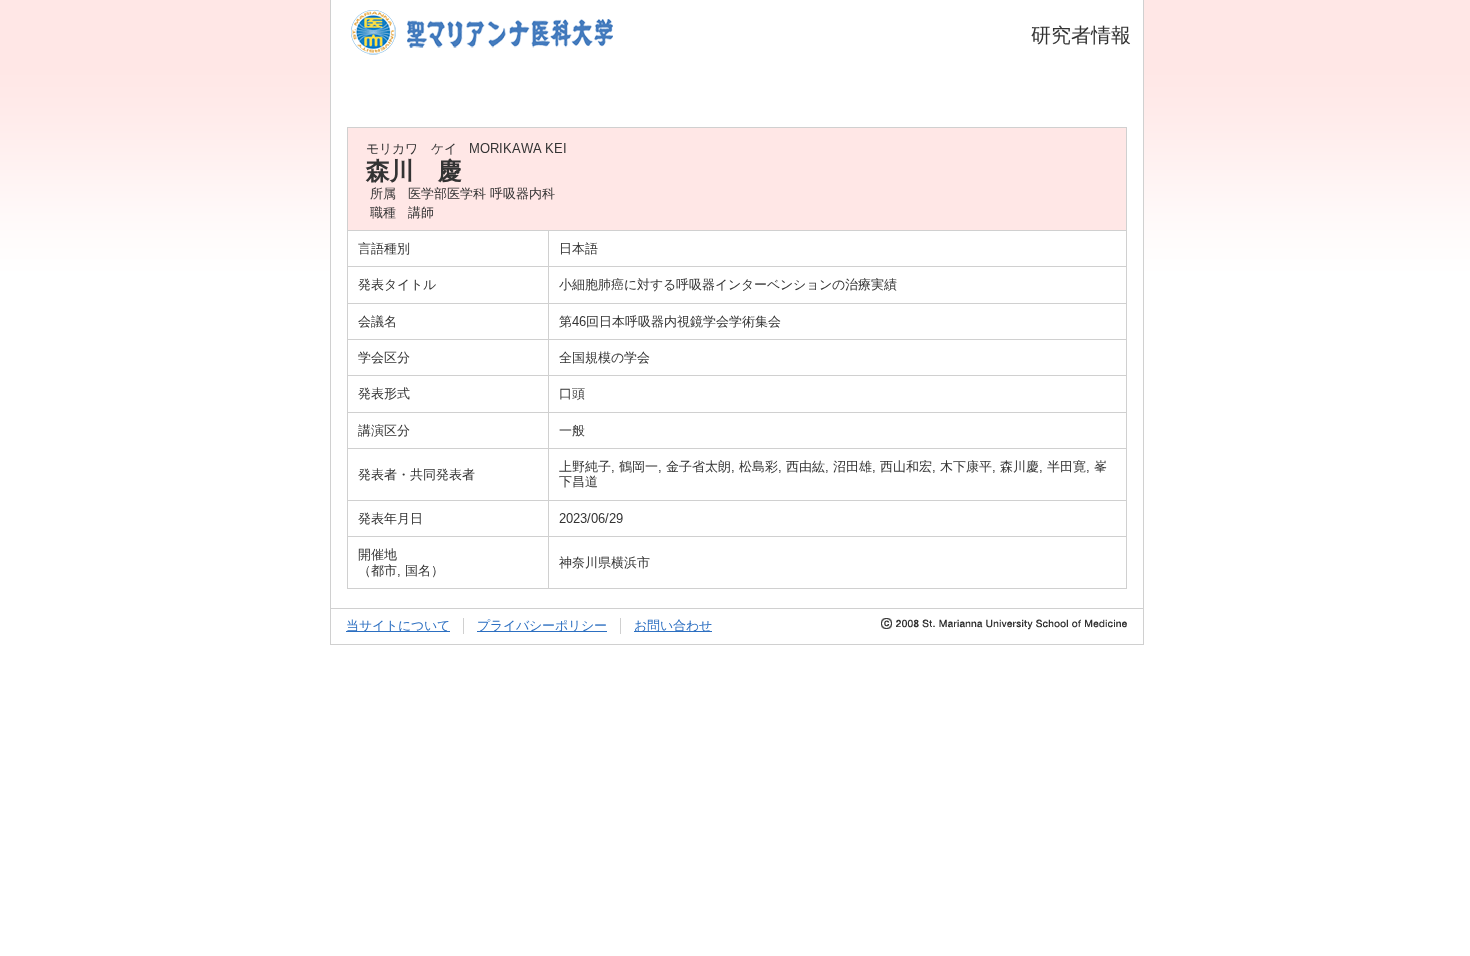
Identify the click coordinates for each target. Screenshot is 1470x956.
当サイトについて (398, 625)
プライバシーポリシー (542, 625)
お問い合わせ (673, 625)
